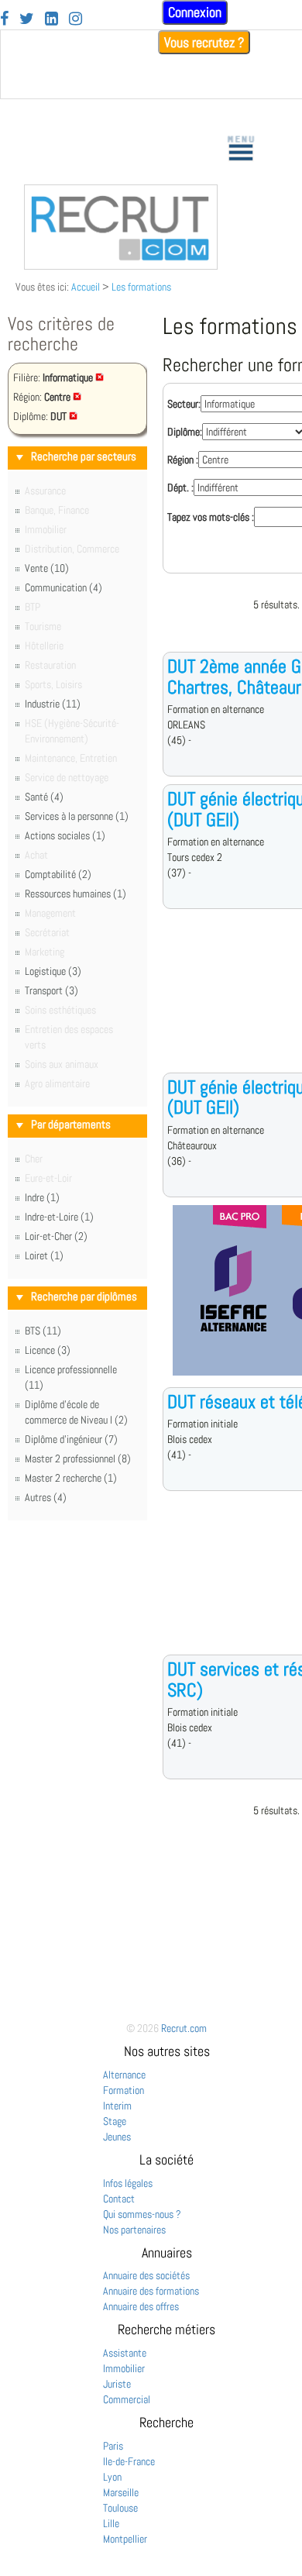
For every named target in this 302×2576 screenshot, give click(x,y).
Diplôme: (185, 432)
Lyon (112, 2477)
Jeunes (117, 2137)
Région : (183, 460)
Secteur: (184, 404)
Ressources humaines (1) (75, 894)
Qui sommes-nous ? (142, 2214)
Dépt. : (180, 487)
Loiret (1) (44, 1255)
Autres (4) (46, 1497)
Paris (113, 2446)
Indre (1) (42, 1197)
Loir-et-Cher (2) (56, 1236)
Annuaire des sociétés (146, 2275)
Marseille (121, 2492)
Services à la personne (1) (77, 816)
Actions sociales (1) (65, 835)
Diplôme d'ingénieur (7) (71, 1439)
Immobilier (124, 2368)
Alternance (124, 2075)
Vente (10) (47, 568)
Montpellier (125, 2539)
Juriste (117, 2384)
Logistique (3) (53, 971)
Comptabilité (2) (58, 874)
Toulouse (120, 2508)
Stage (115, 2121)
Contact (119, 2199)
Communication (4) (63, 587)
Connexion (195, 12)
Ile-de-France (129, 2461)
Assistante (125, 2353)
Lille (111, 2523)
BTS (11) (43, 1331)
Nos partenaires (134, 2230)
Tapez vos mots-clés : (211, 517)
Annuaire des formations (151, 2291)
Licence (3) (48, 1350)
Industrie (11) (53, 704)
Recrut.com (184, 2028)
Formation (124, 2090)
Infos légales (128, 2183)
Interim (117, 2106)
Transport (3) (51, 990)
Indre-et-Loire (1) (59, 1217)
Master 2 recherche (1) (71, 1478)
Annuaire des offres (141, 2306)
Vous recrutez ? (204, 42)
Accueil (86, 287)
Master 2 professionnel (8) (78, 1458)
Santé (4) (44, 797)
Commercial (127, 2399)
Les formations (141, 287)
